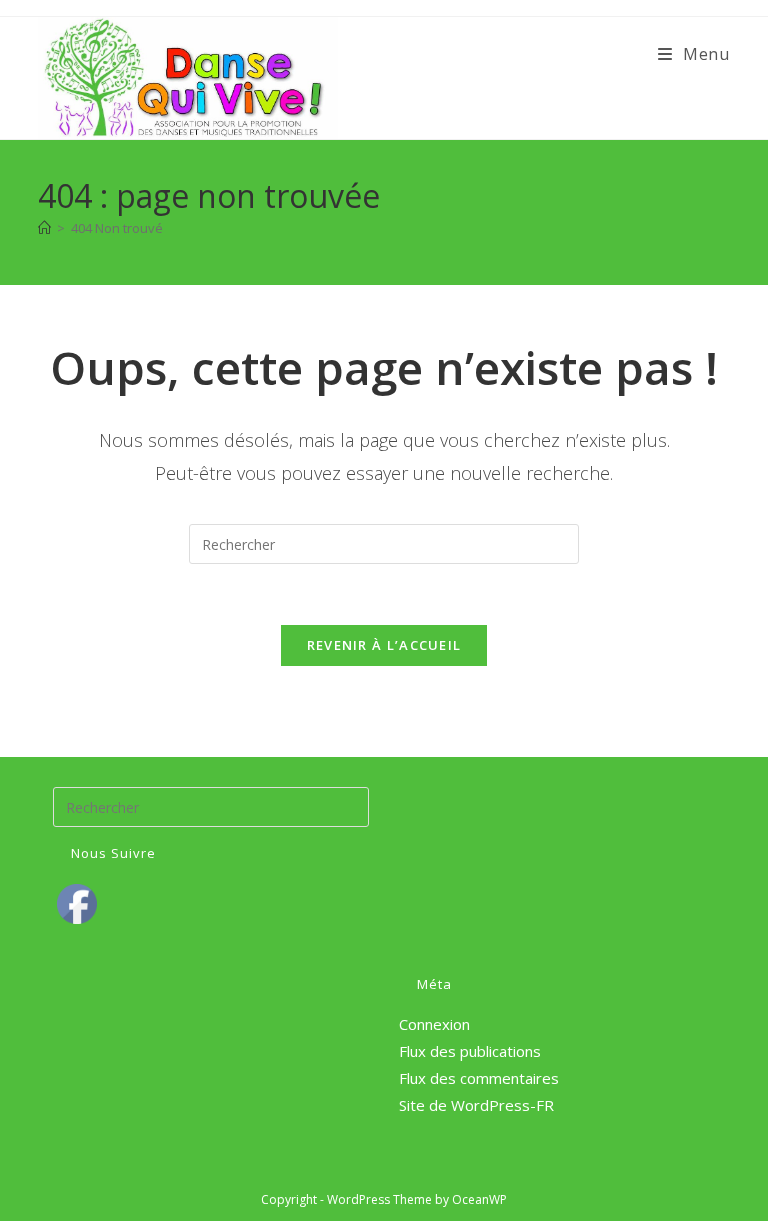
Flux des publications (470, 1051)
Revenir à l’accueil (384, 645)
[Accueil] (44, 228)
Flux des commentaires (479, 1078)
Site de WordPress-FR (476, 1105)
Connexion (434, 1024)
